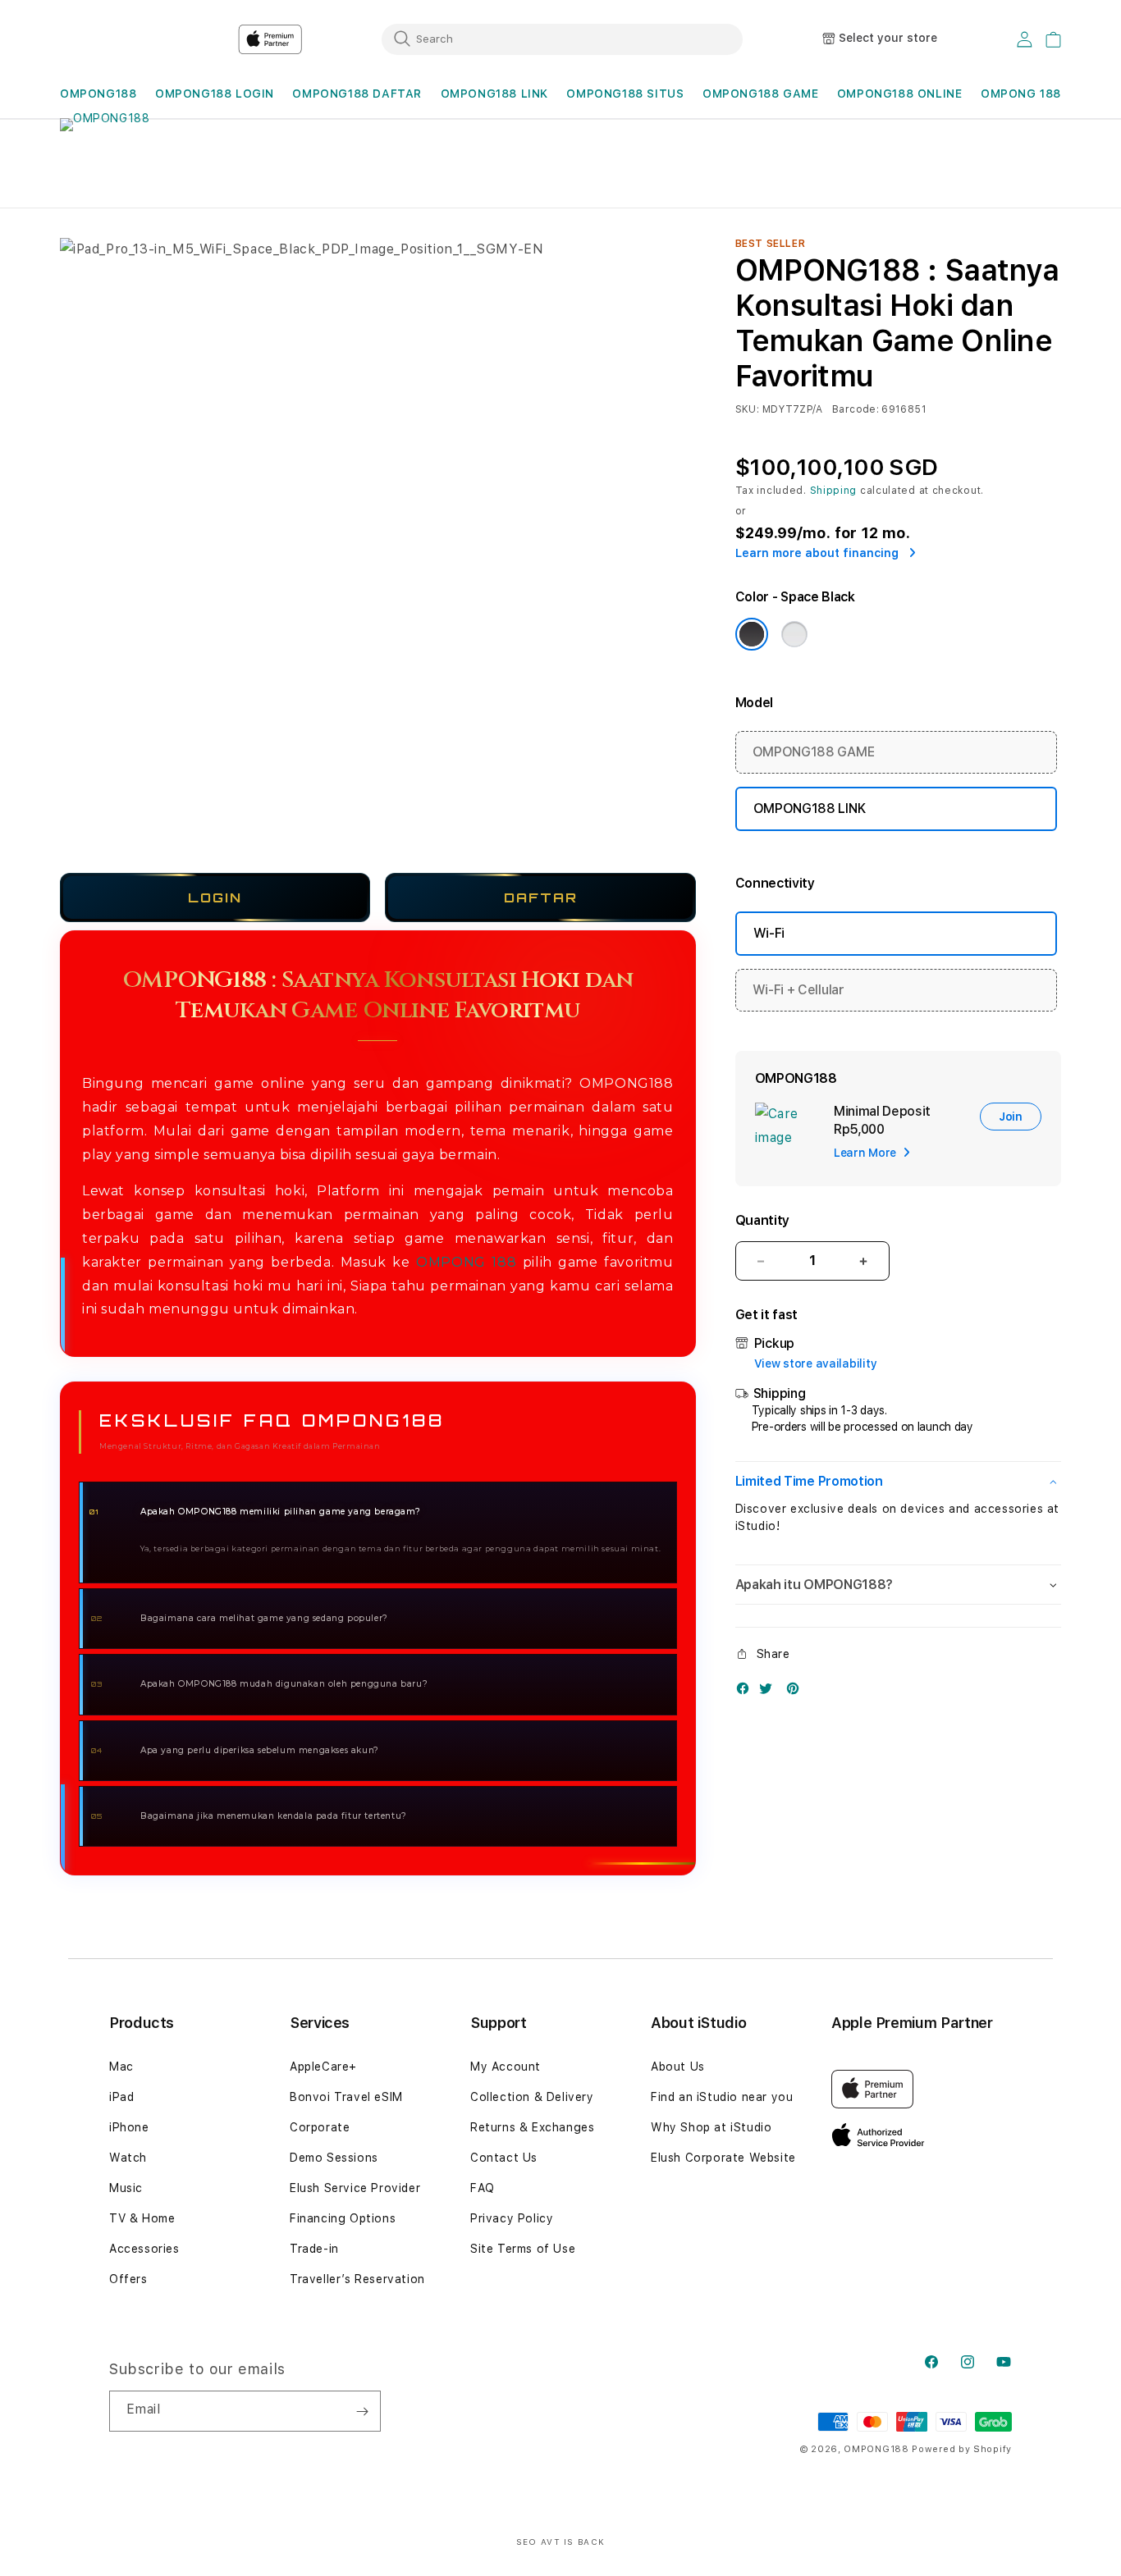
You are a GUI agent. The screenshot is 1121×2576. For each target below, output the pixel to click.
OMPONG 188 (466, 1262)
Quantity (762, 1220)
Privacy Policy (512, 2218)
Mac (121, 2067)
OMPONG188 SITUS (625, 94)
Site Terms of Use (523, 2249)
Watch (128, 2158)
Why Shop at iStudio (711, 2127)
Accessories (144, 2249)
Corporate (320, 2127)
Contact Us (504, 2158)
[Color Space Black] (752, 634)
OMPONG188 (98, 94)
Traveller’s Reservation (357, 2279)
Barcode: (856, 409)
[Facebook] (747, 1692)
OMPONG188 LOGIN (215, 94)
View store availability (816, 1363)
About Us (678, 2067)
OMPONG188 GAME (760, 94)
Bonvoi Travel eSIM (346, 2097)
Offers (128, 2279)
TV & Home (142, 2218)
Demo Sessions (334, 2158)
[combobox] (562, 39)
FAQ (483, 2188)
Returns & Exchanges (532, 2127)
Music (126, 2188)
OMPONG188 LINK (494, 94)
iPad (121, 2097)
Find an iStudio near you (722, 2097)
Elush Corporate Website (723, 2158)
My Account (506, 2067)
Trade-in (314, 2249)
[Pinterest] (797, 1692)
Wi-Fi (769, 933)
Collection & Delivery (532, 2097)
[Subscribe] (362, 2411)
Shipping (834, 491)
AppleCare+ (323, 2067)
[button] (98, 94)
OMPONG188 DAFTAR (357, 94)
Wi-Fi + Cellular (798, 990)
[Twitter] (770, 1692)
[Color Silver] (794, 634)
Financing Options (343, 2218)
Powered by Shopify (962, 2449)
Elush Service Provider (355, 2188)
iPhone (129, 2127)
